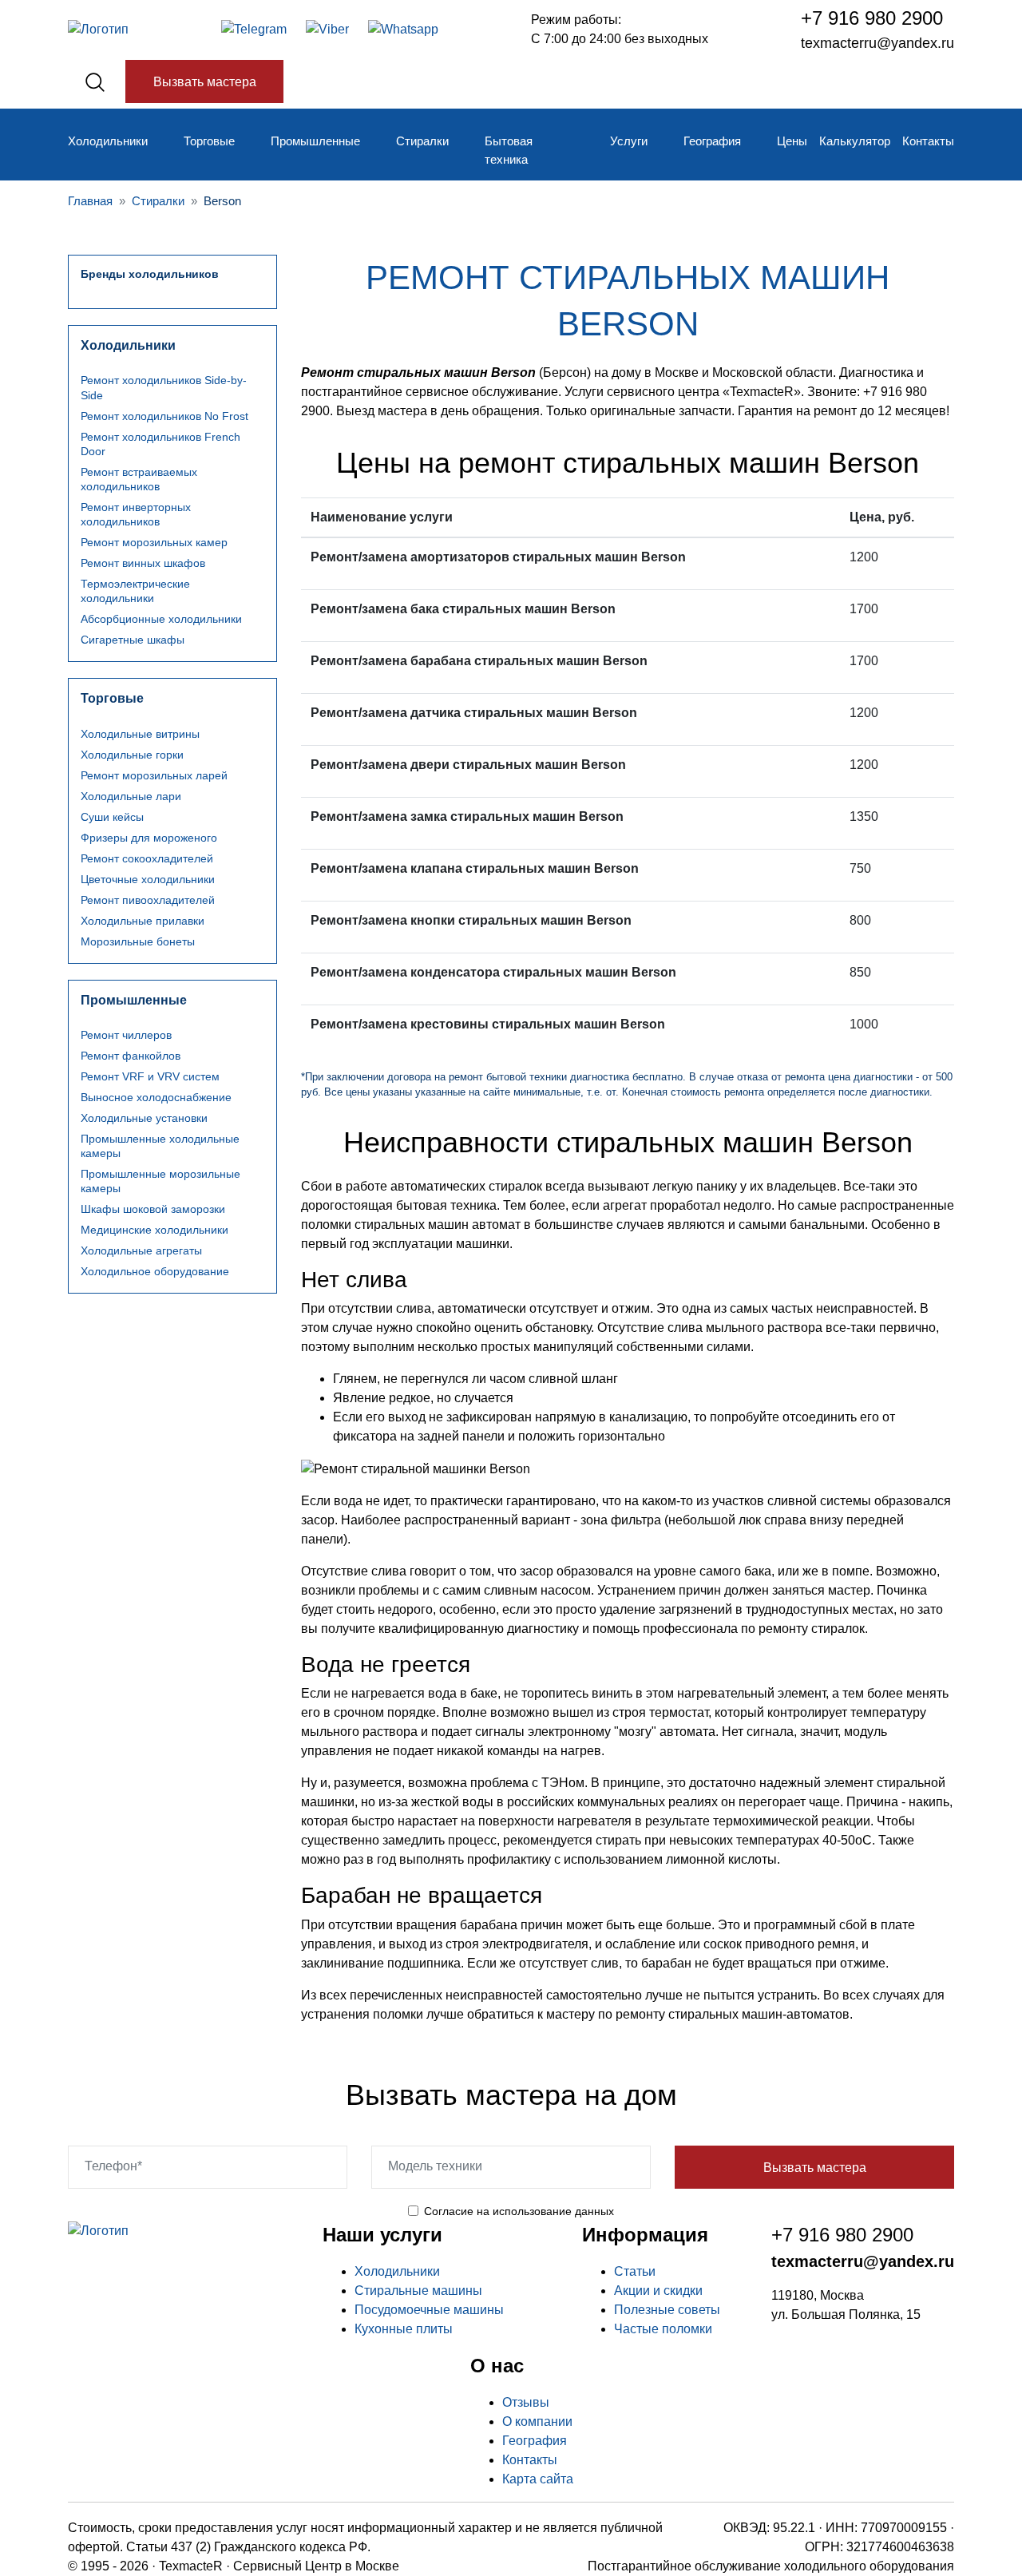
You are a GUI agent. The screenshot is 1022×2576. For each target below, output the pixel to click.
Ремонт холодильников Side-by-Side (164, 387)
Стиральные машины (418, 2291)
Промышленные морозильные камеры (160, 1181)
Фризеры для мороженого (149, 838)
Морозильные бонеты (138, 941)
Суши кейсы (112, 817)
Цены (792, 141)
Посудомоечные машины (429, 2310)
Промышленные (315, 141)
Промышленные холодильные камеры (160, 1146)
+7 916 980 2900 (872, 18)
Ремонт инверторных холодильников (136, 514)
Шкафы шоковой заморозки (153, 1209)
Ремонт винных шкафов (143, 563)
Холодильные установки (144, 1118)
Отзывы (526, 2402)
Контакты (928, 141)
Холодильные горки (132, 755)
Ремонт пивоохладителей (148, 900)
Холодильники (108, 141)
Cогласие (519, 2211)
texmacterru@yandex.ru (877, 43)
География (712, 141)
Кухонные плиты (404, 2329)
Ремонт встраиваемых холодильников (139, 479)
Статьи (635, 2271)
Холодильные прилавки (143, 921)
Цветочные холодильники (148, 879)
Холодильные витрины (140, 734)
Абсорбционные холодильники (161, 619)
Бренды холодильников (150, 274)
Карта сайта (538, 2479)
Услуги (629, 141)
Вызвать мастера (205, 82)
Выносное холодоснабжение (156, 1097)
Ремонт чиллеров (126, 1035)
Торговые (209, 141)
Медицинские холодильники (154, 1230)
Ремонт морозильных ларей (154, 775)
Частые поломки (663, 2329)
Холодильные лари (131, 796)
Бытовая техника (509, 150)
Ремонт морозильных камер (154, 542)
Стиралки (422, 141)
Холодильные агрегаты (141, 1250)
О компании (537, 2421)
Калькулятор (855, 141)
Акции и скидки (658, 2291)
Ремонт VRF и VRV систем (150, 1076)
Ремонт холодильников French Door (160, 444)
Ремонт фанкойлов (131, 1056)
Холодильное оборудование (155, 1271)
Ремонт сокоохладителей (147, 858)
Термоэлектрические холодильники (135, 591)
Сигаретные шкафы (133, 640)
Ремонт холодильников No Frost (164, 416)
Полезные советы (667, 2310)
